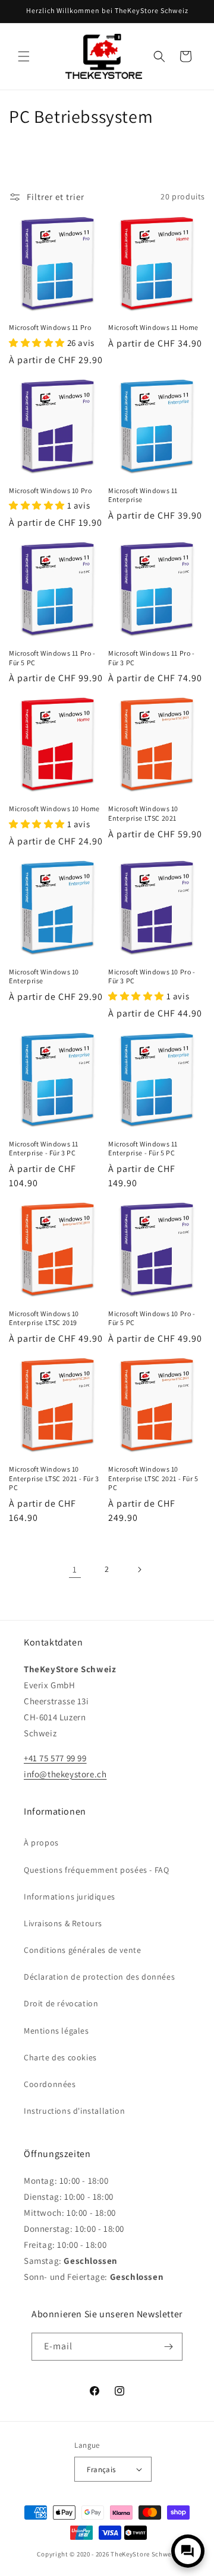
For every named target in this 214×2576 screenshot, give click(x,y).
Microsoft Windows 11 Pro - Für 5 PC (52, 658)
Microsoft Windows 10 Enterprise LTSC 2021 (143, 813)
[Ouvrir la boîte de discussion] (188, 2551)
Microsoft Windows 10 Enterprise (44, 976)
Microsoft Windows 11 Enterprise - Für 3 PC (44, 1149)
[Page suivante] (139, 1570)
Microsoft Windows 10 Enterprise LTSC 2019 (44, 1318)
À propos (41, 1843)
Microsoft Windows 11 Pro (50, 327)
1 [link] (75, 1569)
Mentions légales (56, 2031)
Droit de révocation (61, 2003)
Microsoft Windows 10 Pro (50, 490)
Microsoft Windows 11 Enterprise (143, 495)
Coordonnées (50, 2084)
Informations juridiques (70, 1897)
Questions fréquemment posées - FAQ (96, 1870)
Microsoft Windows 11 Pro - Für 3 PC (152, 658)
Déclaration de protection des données (99, 1977)
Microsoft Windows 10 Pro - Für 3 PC (152, 976)
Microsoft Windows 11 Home (153, 327)
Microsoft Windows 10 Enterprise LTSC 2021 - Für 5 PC (153, 1478)
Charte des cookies (60, 2057)
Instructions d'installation (74, 2111)
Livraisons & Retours (63, 1923)
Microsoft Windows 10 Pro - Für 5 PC (152, 1318)
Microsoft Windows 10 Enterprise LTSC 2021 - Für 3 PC (54, 1478)
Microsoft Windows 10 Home (54, 809)
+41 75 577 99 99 (55, 1758)
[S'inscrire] (169, 2347)
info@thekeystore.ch (65, 1774)
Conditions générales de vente (82, 1950)
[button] (24, 56)
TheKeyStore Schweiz (144, 2554)
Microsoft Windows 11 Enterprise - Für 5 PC (143, 1149)
